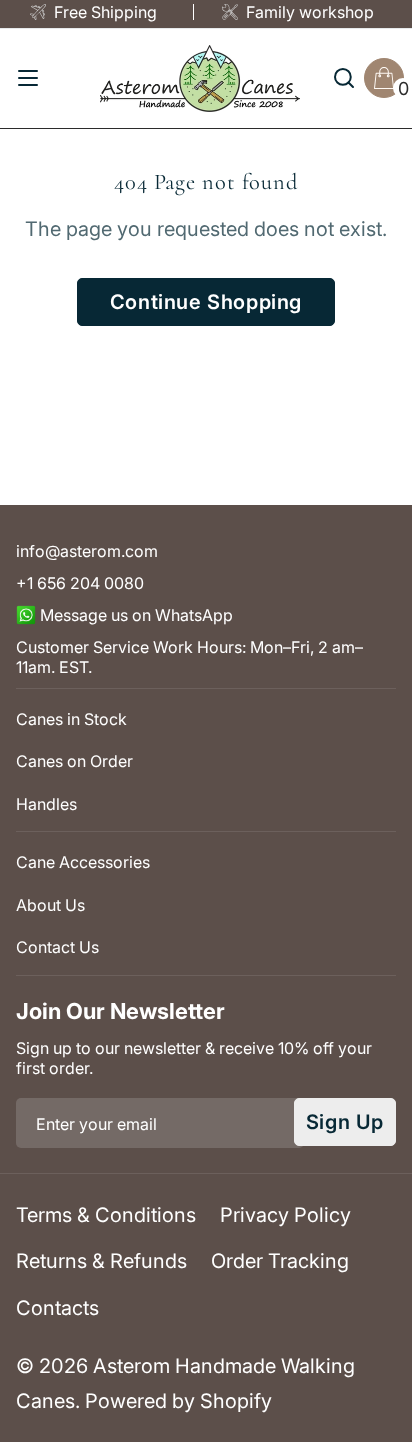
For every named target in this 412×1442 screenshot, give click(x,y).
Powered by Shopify (178, 1401)
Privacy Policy (285, 1215)
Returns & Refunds (101, 1261)
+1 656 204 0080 (80, 583)
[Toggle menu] (28, 78)
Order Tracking (280, 1261)
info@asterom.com (87, 551)
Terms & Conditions (106, 1215)
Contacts (57, 1308)
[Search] (344, 78)
